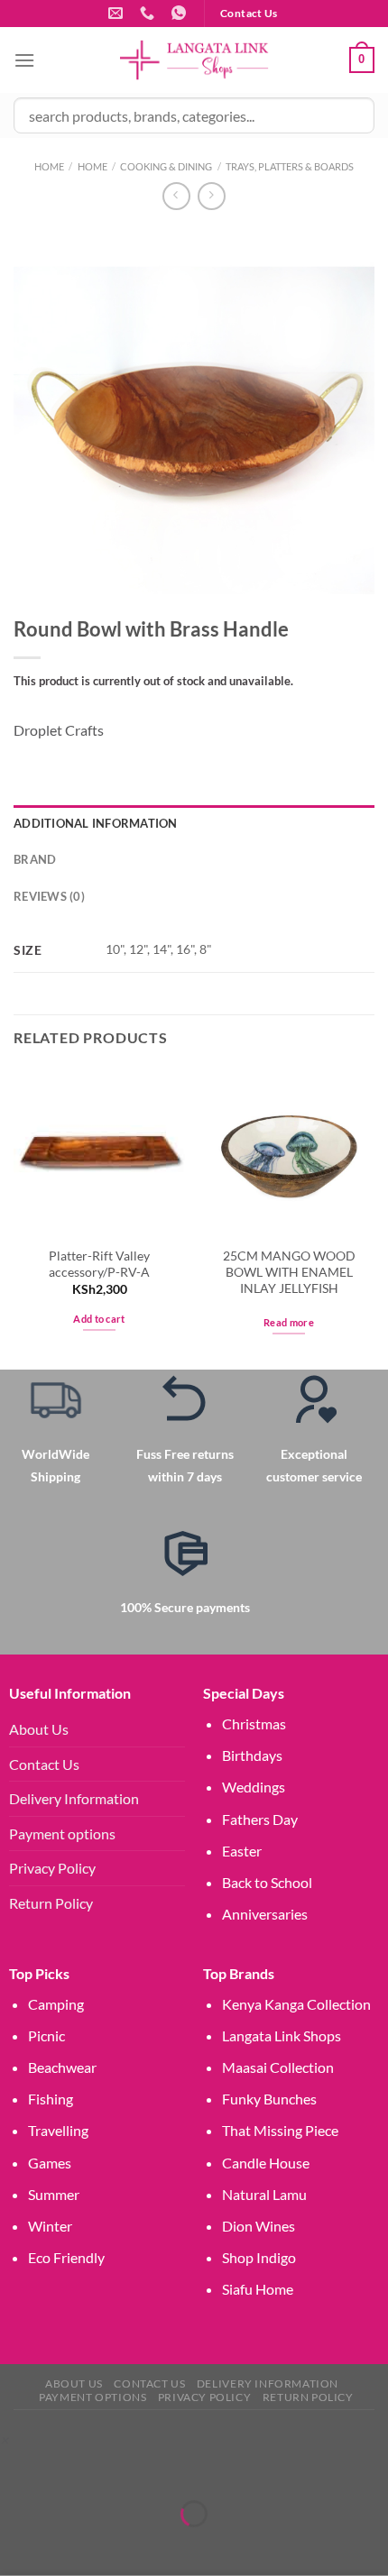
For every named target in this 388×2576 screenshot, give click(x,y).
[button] (4, 2439)
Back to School (267, 1882)
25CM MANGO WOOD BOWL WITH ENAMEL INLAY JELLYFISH (289, 1272)
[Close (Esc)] (174, 2468)
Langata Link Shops (282, 2035)
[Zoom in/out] (18, 2468)
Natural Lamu (264, 2194)
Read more (289, 1322)
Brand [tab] (35, 859)
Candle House (266, 2163)
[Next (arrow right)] (70, 2545)
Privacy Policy (52, 1868)
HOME (92, 166)
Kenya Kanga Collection (296, 2004)
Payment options (62, 1833)
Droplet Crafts (59, 730)
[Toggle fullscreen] (70, 2468)
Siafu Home (258, 2289)
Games (50, 2163)
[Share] (121, 2468)
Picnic (46, 2035)
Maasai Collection (278, 2067)
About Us (39, 1729)
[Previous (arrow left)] (18, 2545)
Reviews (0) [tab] (49, 896)
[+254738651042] (149, 13)
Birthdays (252, 1755)
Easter (242, 1851)
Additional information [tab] (96, 823)
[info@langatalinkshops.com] (118, 13)
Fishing (51, 2099)
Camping (56, 2004)
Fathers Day (260, 1819)
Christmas (254, 1723)
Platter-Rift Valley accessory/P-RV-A (99, 1264)
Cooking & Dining (166, 166)
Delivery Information (74, 1798)
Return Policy (51, 1903)
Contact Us (44, 1764)
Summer (54, 2194)
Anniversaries (265, 1914)
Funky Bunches (269, 2099)
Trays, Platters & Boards (290, 166)
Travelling (58, 2130)
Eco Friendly (66, 2257)
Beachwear (62, 2067)
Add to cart (99, 1319)
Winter (50, 2226)
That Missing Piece (280, 2130)
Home (49, 166)
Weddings (254, 1787)
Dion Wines (259, 2226)
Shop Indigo (259, 2257)
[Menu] (24, 60)
